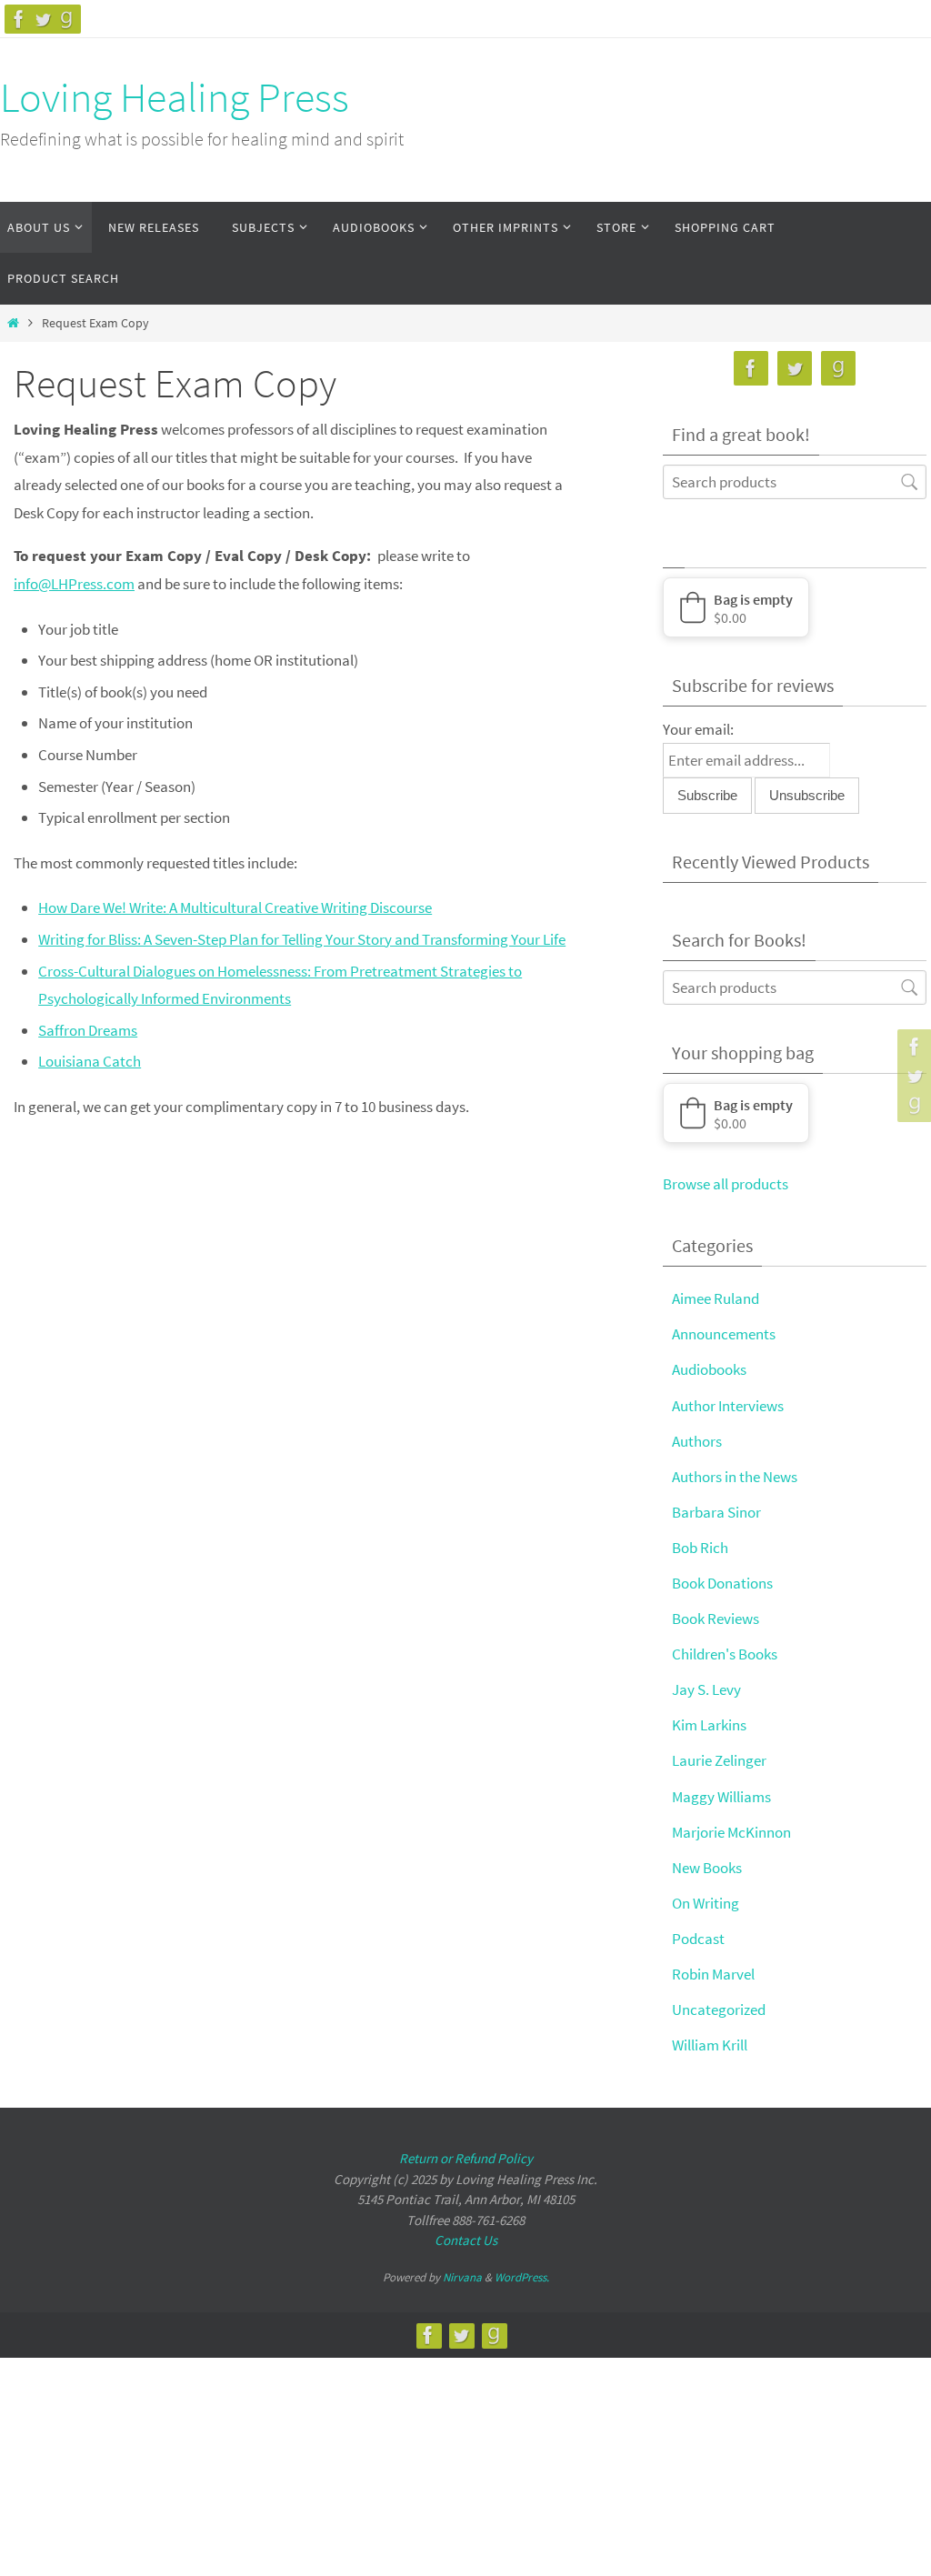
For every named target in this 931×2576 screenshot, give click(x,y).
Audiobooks (709, 1369)
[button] (736, 607)
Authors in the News (735, 1477)
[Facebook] (19, 19)
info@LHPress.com (74, 584)
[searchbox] (795, 481)
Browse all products (726, 1184)
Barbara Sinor (716, 1512)
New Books (707, 1868)
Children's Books (725, 1654)
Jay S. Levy (706, 1689)
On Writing (706, 1903)
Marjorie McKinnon (731, 1832)
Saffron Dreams (88, 1030)
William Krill (710, 2045)
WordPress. (522, 2277)
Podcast (698, 1939)
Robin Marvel (713, 1974)
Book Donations (722, 1583)
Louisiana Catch (90, 1061)
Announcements (724, 1334)
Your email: (698, 729)
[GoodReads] (66, 19)
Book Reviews (716, 1619)
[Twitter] (43, 19)
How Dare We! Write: (235, 907)
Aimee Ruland (716, 1298)
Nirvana (462, 2277)
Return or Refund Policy (466, 2158)
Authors (697, 1441)
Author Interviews (728, 1406)
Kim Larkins (709, 1725)
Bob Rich (700, 1548)
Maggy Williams (721, 1797)
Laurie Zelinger (719, 1760)
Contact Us (466, 2240)
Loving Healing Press (175, 97)
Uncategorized (719, 2010)
